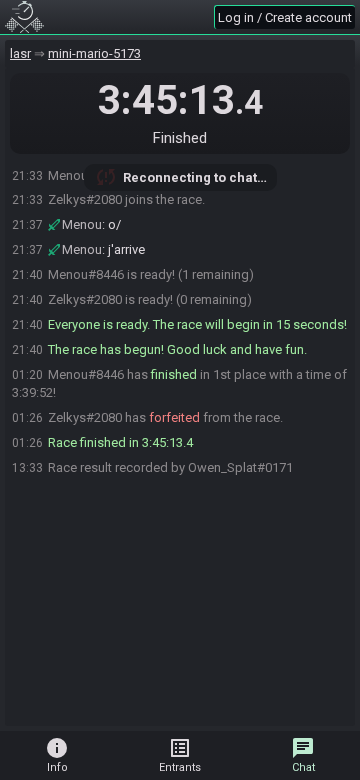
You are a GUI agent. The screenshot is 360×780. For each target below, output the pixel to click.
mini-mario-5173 (94, 53)
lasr (20, 53)
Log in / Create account (285, 17)
